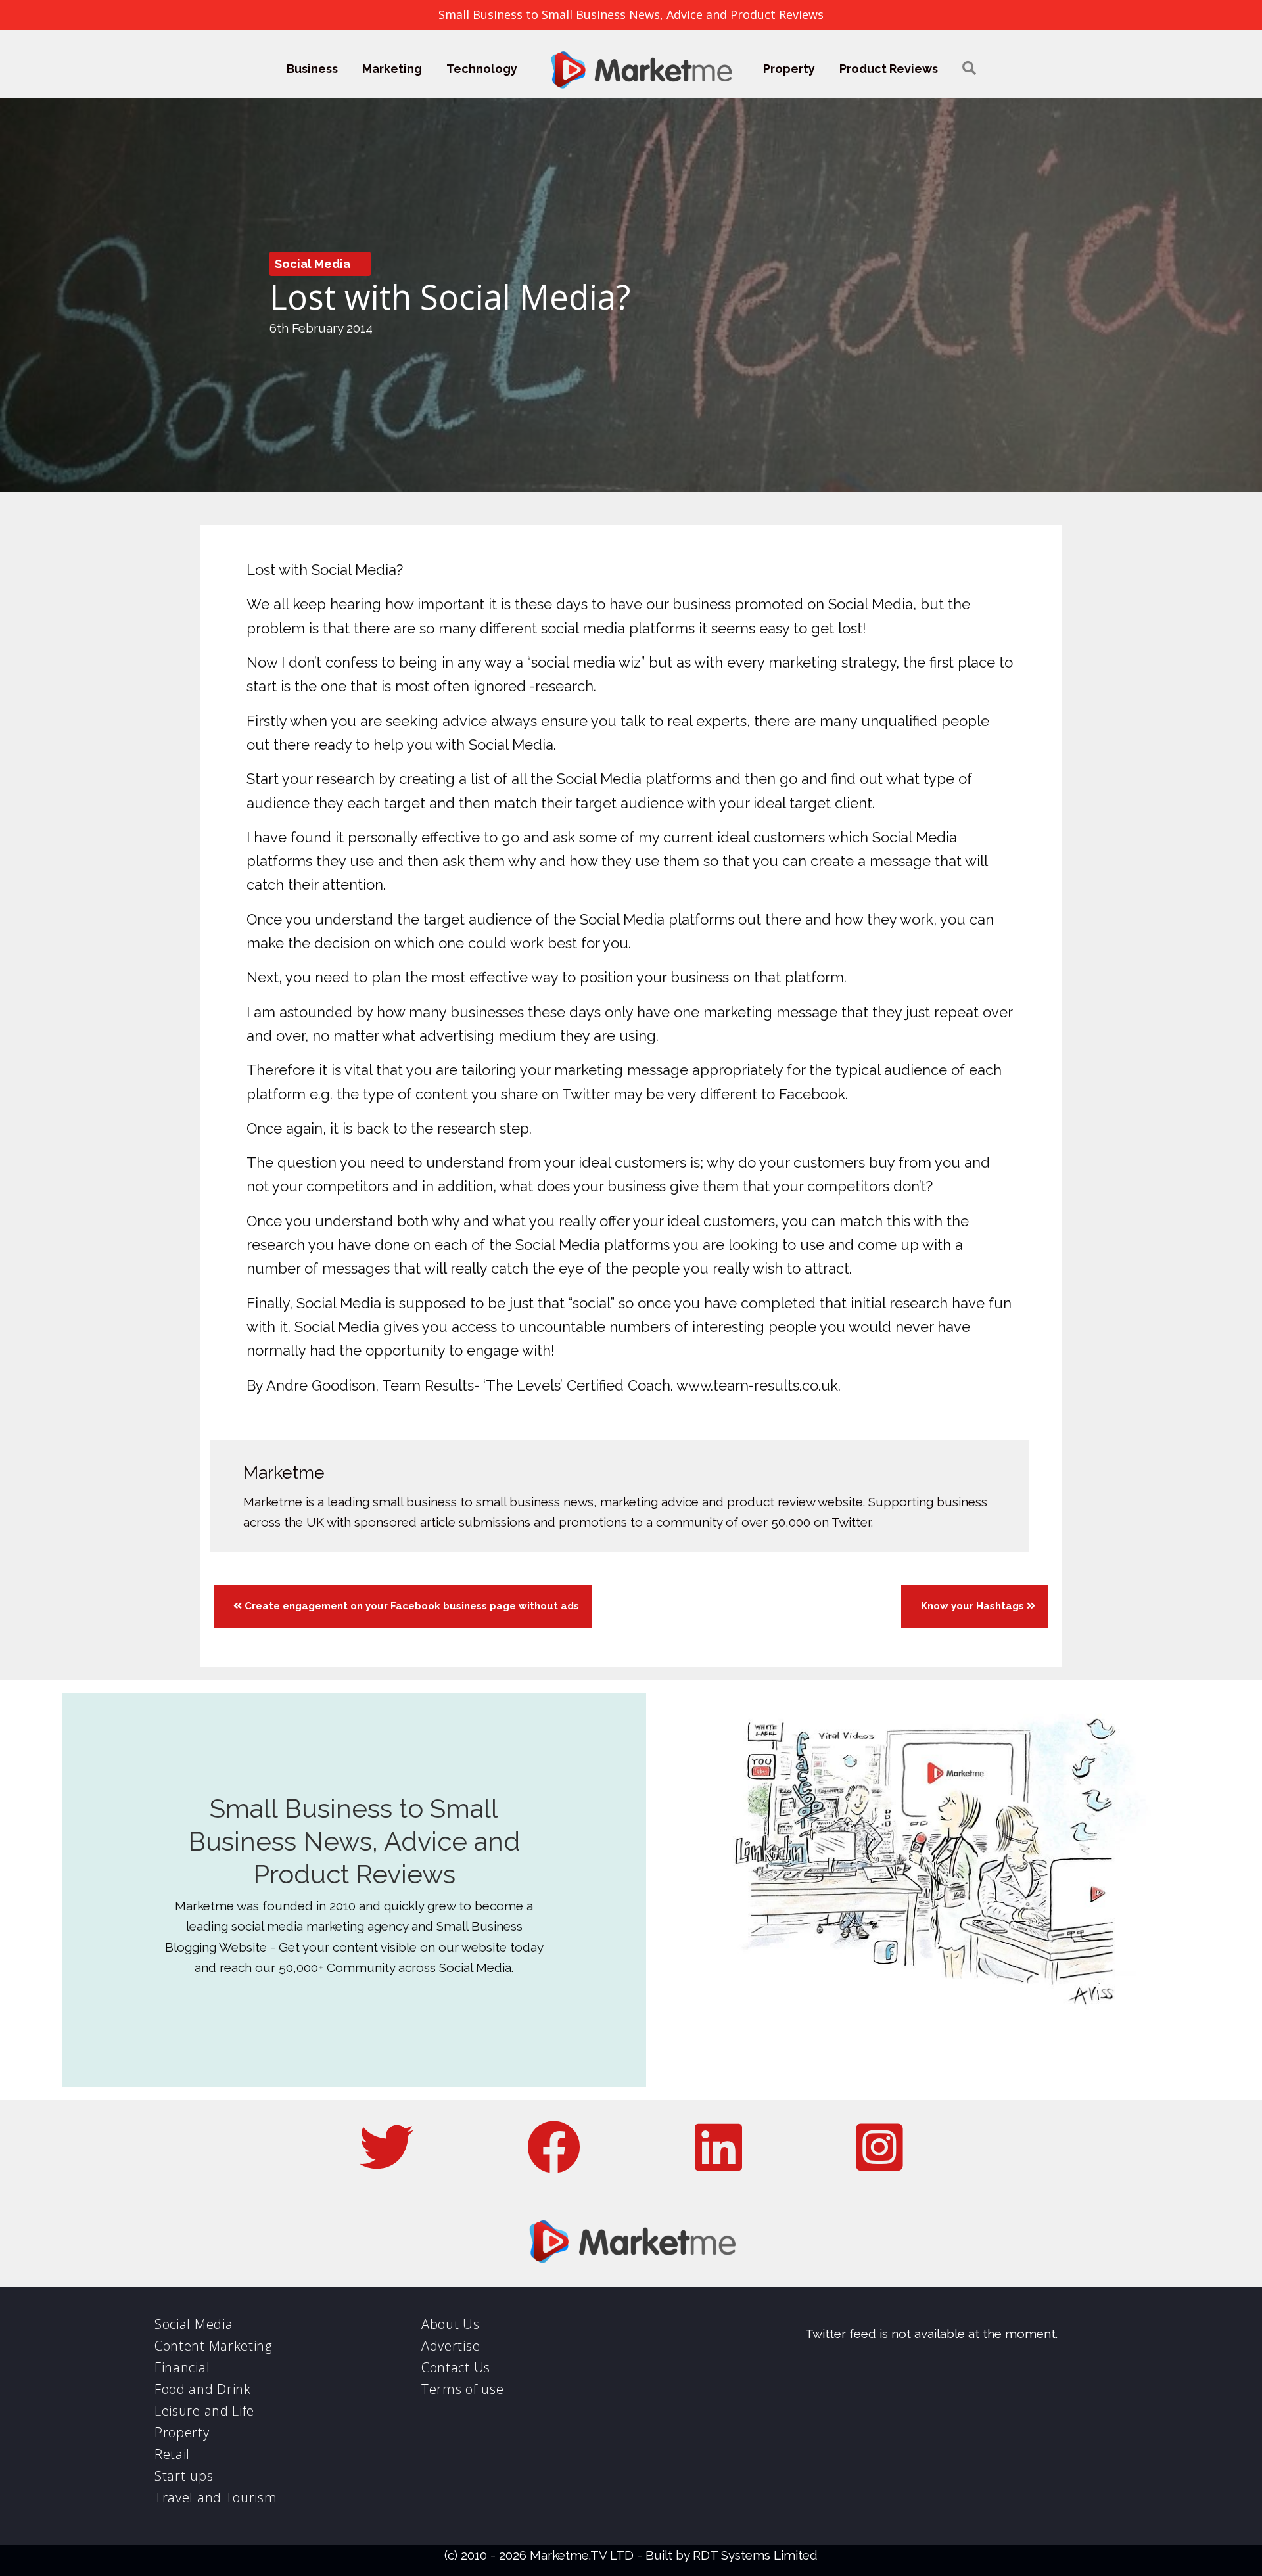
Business (312, 69)
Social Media (313, 264)
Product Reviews (889, 69)
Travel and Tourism (216, 2497)
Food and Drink (203, 2389)
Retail (172, 2454)
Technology (482, 69)
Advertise (451, 2346)
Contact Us (456, 2367)
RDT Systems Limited (755, 2555)
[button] (969, 69)
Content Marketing (213, 2346)
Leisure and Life (204, 2411)
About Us (451, 2324)
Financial (182, 2367)
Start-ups (184, 2476)
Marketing (392, 69)
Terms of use (462, 2389)
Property (789, 69)
